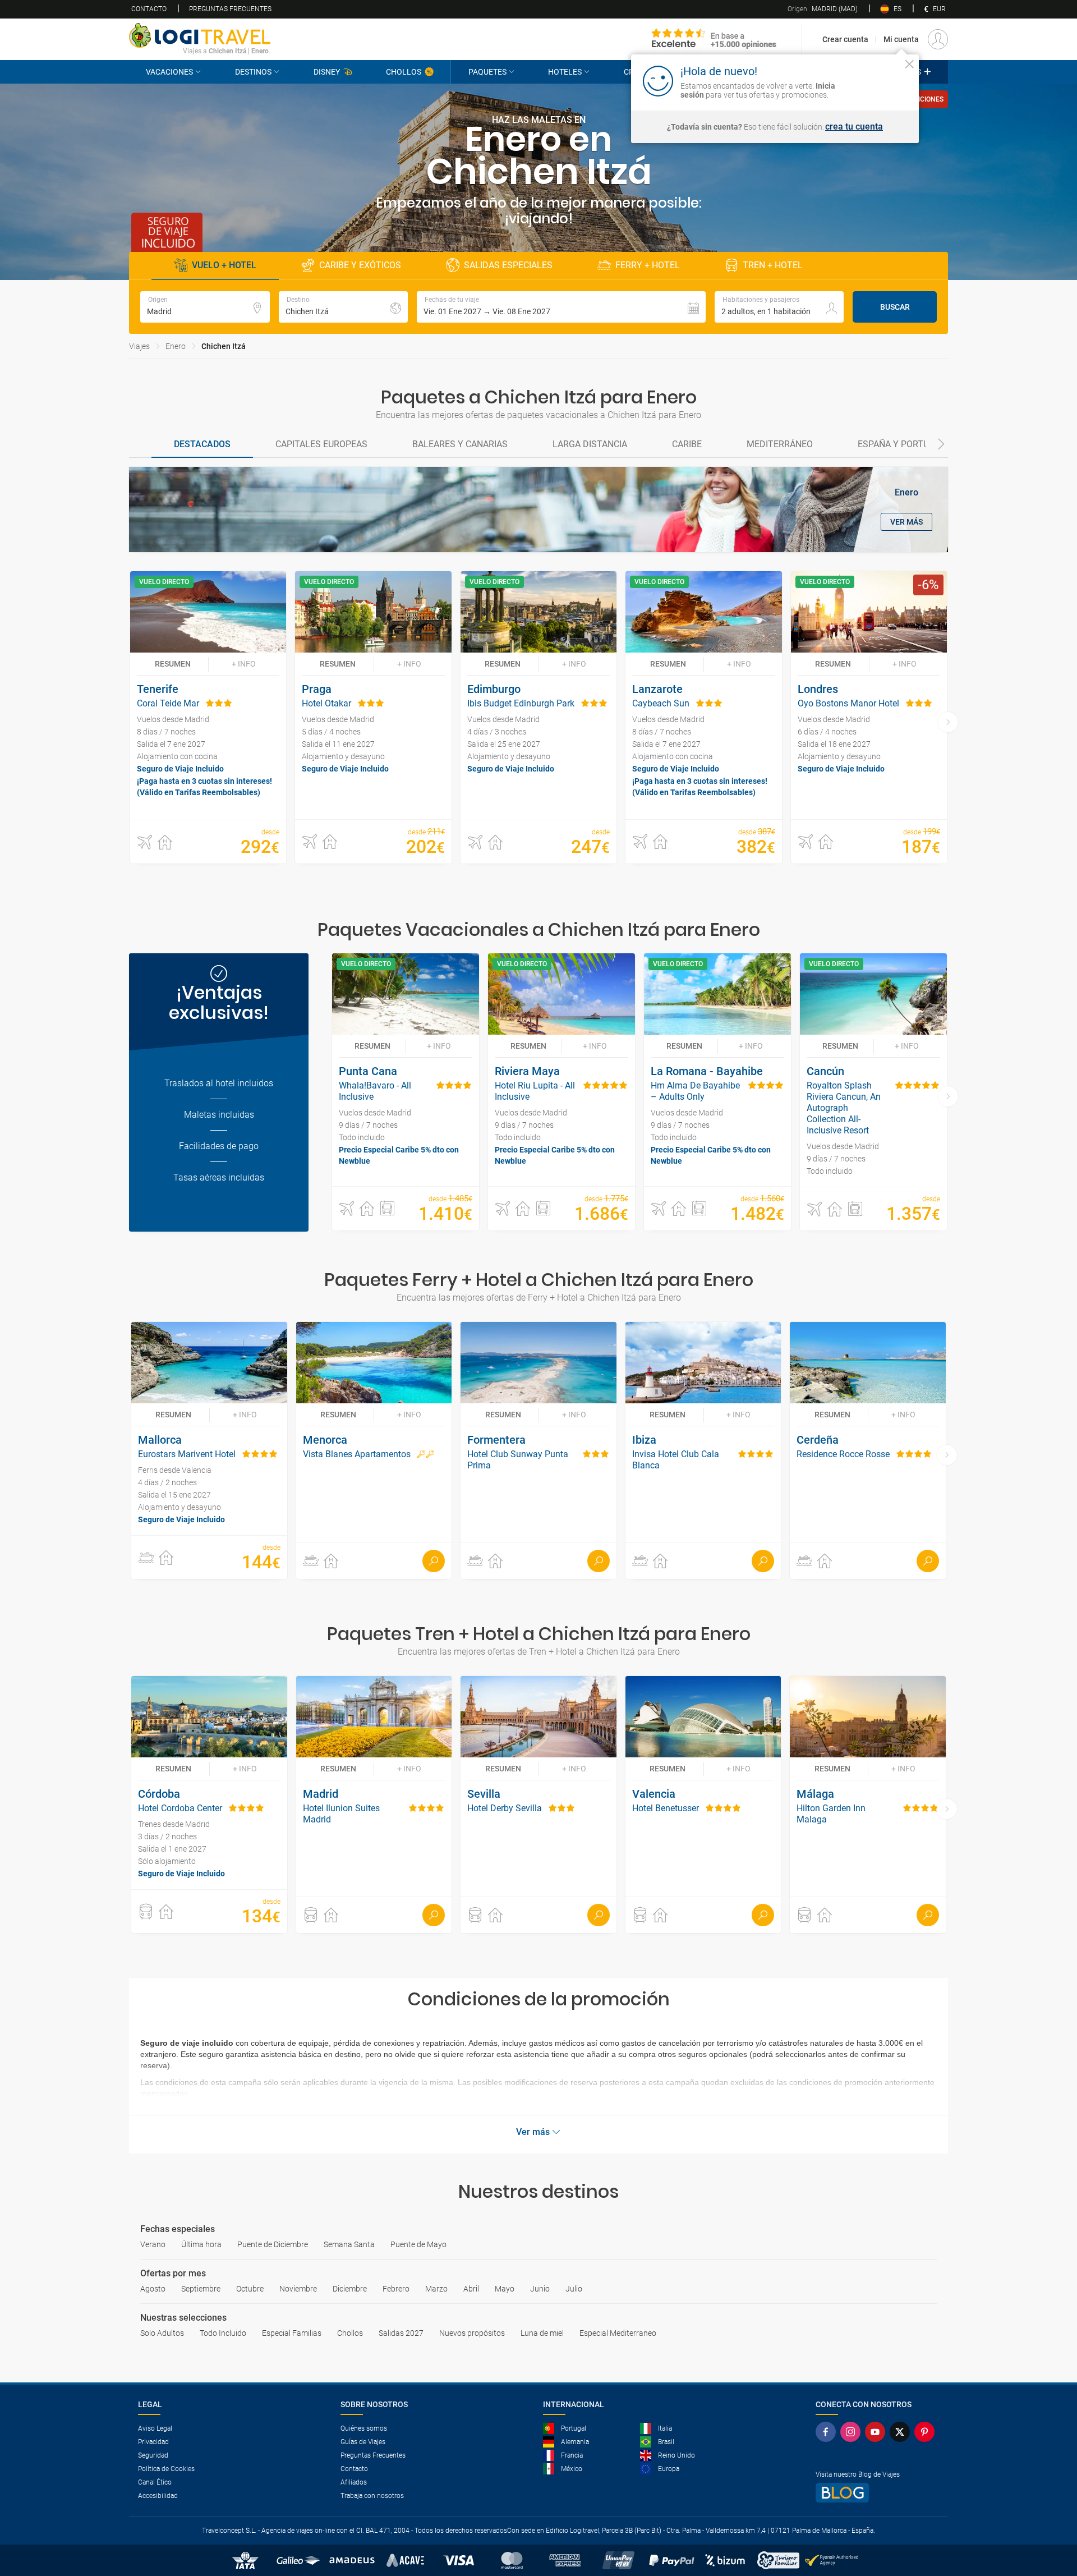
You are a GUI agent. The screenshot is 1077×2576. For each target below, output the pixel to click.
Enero (176, 346)
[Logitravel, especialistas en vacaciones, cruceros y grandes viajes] (200, 35)
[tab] (202, 445)
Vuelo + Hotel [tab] (224, 265)
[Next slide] (941, 445)
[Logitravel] (714, 39)
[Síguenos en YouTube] (877, 2432)
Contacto (149, 9)
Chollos (404, 72)
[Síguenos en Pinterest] (927, 2432)
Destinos (253, 72)
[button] (561, 307)
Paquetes (487, 72)
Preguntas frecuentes (230, 9)
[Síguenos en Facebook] (828, 2432)
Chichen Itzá (224, 346)
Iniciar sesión (875, 80)
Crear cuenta (845, 39)
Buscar (895, 307)
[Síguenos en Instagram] (853, 2432)
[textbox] (205, 307)
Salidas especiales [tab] (508, 265)
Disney (327, 72)
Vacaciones (169, 72)
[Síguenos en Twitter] (902, 2432)
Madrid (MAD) (823, 9)
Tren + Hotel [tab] (773, 265)
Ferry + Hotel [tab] (648, 265)
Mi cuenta (901, 39)
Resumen (173, 664)
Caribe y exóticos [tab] (360, 265)
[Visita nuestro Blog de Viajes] (877, 2493)
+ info (244, 664)
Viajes (139, 346)
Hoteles (565, 72)
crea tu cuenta (854, 127)
